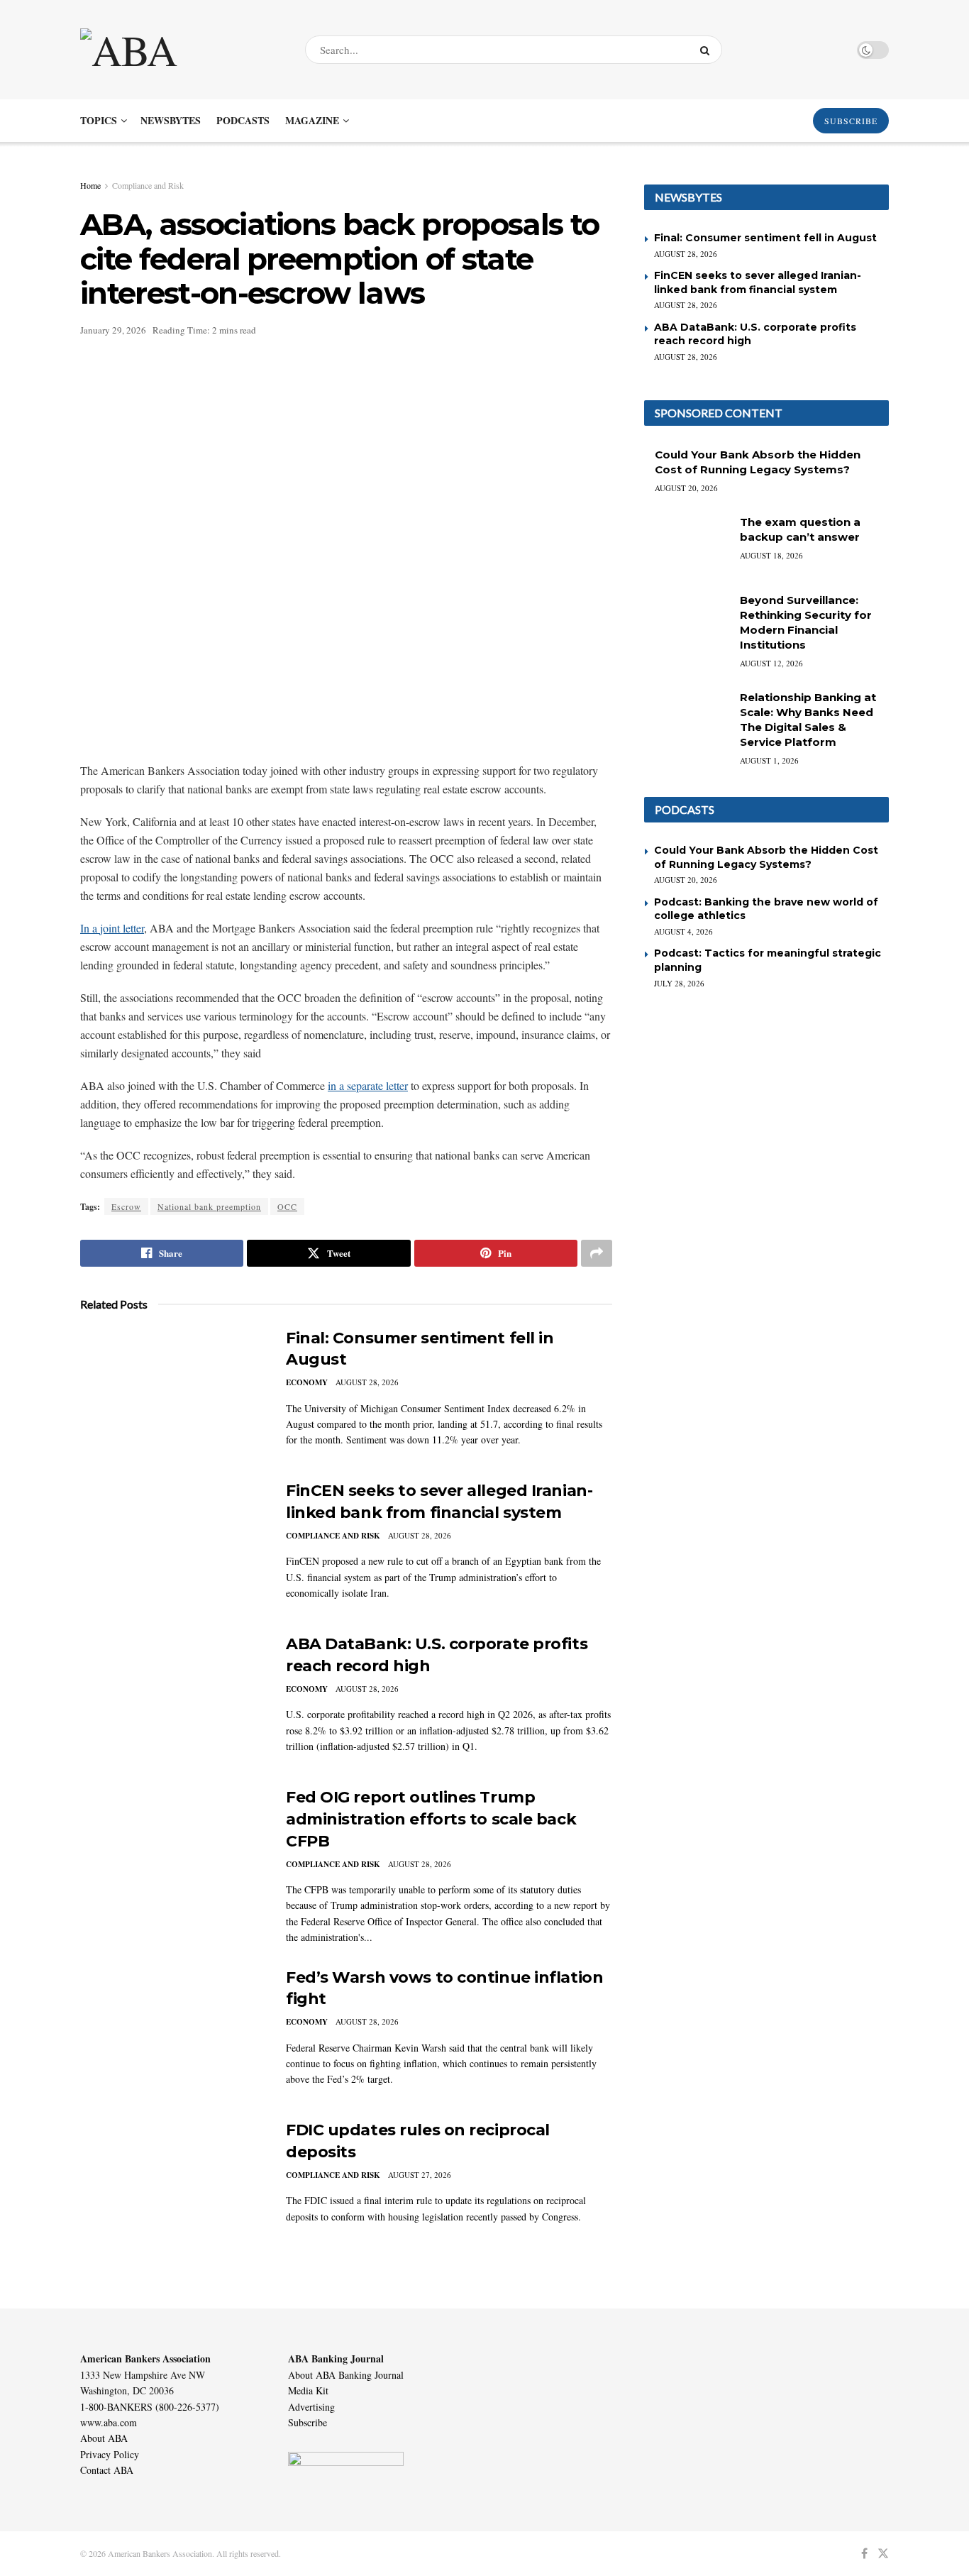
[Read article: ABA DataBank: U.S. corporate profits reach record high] (172, 1700)
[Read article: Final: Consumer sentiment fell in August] (172, 1394)
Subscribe (308, 2422)
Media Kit (308, 2390)
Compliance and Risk (148, 185)
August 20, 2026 (686, 488)
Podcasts (243, 120)
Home (90, 185)
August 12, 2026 (771, 663)
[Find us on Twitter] (883, 2554)
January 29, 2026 (113, 330)
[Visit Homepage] (180, 50)
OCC (287, 1206)
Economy (307, 1382)
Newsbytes (171, 120)
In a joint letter (112, 928)
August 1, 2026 (769, 760)
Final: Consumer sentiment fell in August (765, 238)
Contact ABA (107, 2470)
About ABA (104, 2438)
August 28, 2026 (367, 1382)
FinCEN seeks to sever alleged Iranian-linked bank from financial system (758, 282)
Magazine (312, 120)
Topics (99, 120)
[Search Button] (708, 50)
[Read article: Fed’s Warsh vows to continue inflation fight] (172, 2033)
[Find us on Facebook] (864, 2554)
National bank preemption (209, 1206)
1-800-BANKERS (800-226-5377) (150, 2407)
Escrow (126, 1206)
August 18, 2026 (771, 555)
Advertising (311, 2407)
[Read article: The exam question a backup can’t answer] (687, 545)
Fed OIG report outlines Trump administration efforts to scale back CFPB (431, 1819)
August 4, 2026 (683, 931)
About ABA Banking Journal (346, 2375)
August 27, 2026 (420, 2175)
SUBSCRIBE (851, 121)
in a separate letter (368, 1085)
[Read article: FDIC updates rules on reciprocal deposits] (172, 2186)
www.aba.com (109, 2422)
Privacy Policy (110, 2454)
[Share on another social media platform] (597, 1253)
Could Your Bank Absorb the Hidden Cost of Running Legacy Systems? (766, 857)
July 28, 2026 (679, 983)
